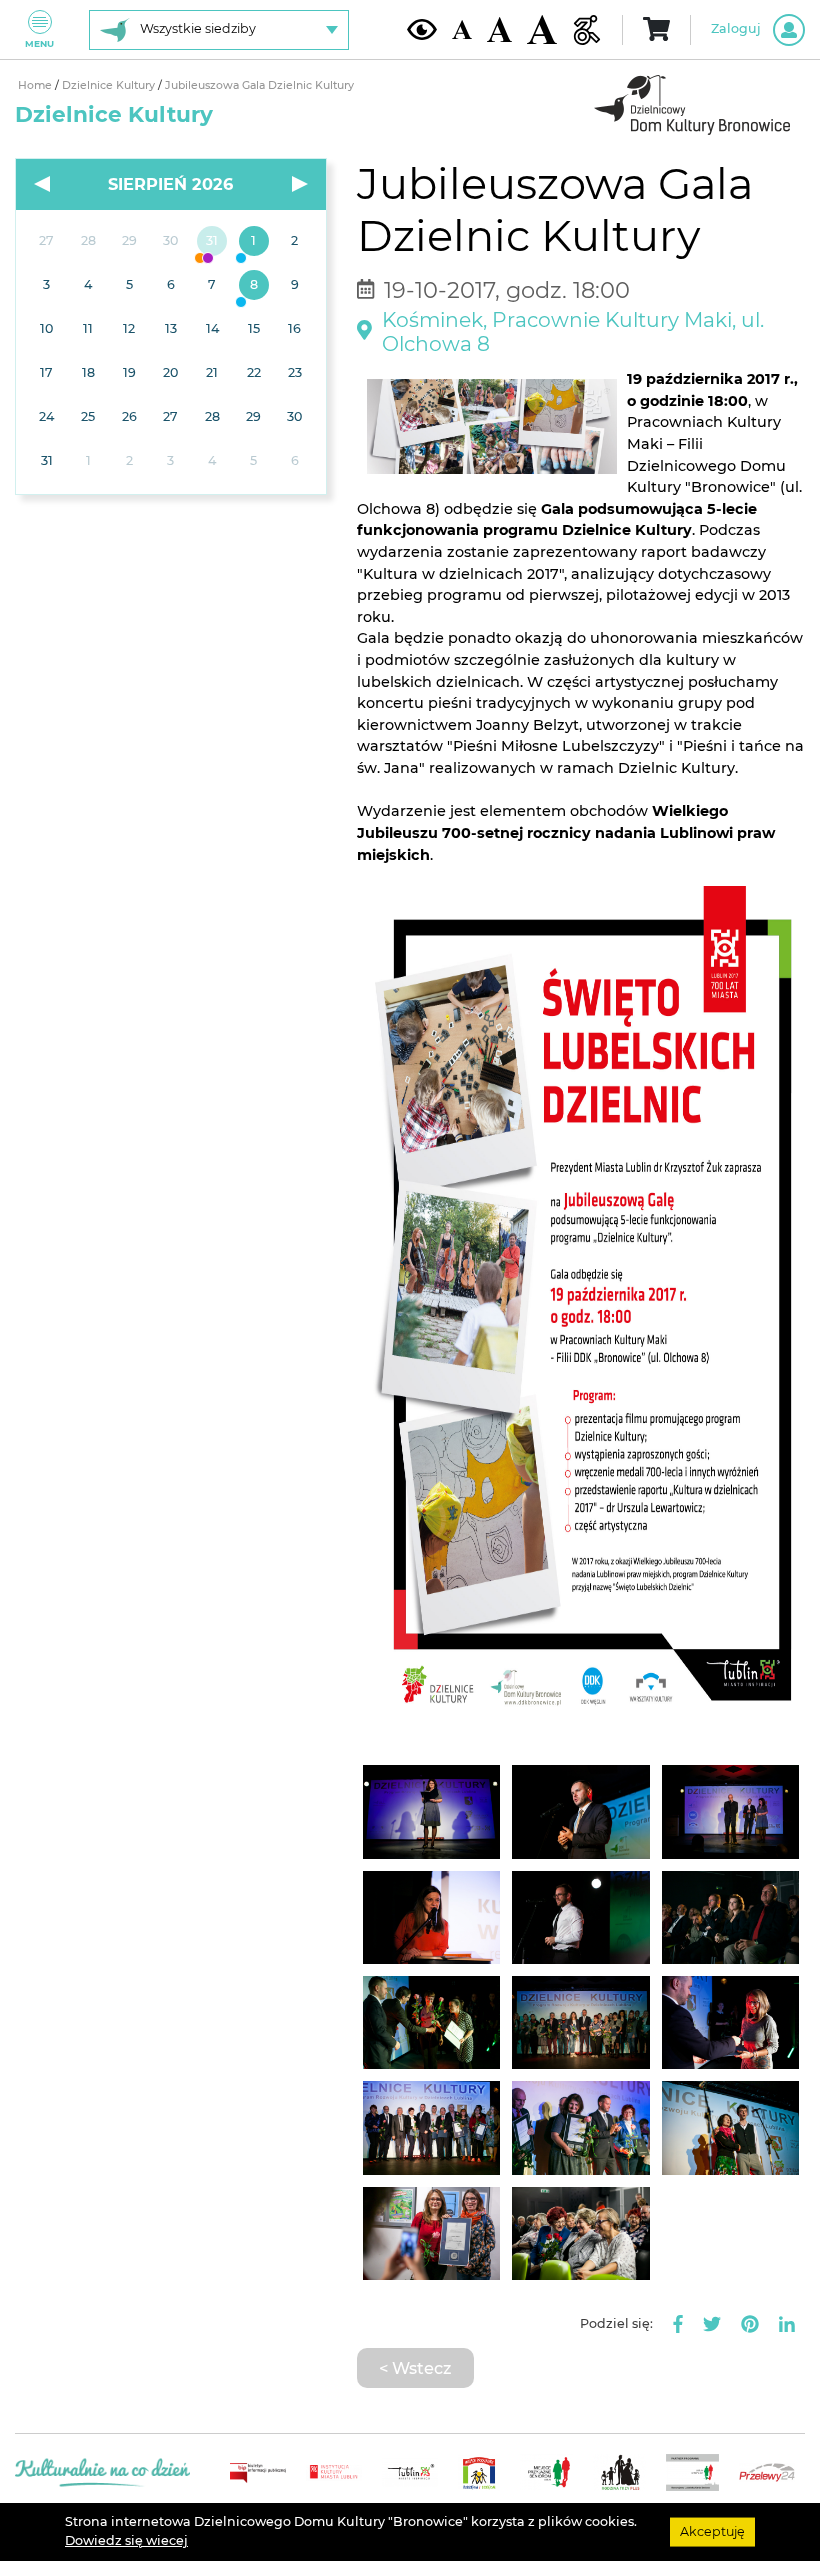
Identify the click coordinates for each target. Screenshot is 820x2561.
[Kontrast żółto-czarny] (422, 29)
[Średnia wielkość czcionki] (499, 29)
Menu (39, 43)
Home (36, 85)
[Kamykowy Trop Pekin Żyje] (212, 242)
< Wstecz (415, 2368)
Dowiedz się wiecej (126, 2540)
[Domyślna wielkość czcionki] (462, 29)
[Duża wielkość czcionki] (542, 29)
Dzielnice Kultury (110, 85)
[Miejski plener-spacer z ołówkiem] (253, 242)
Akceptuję (712, 2531)
